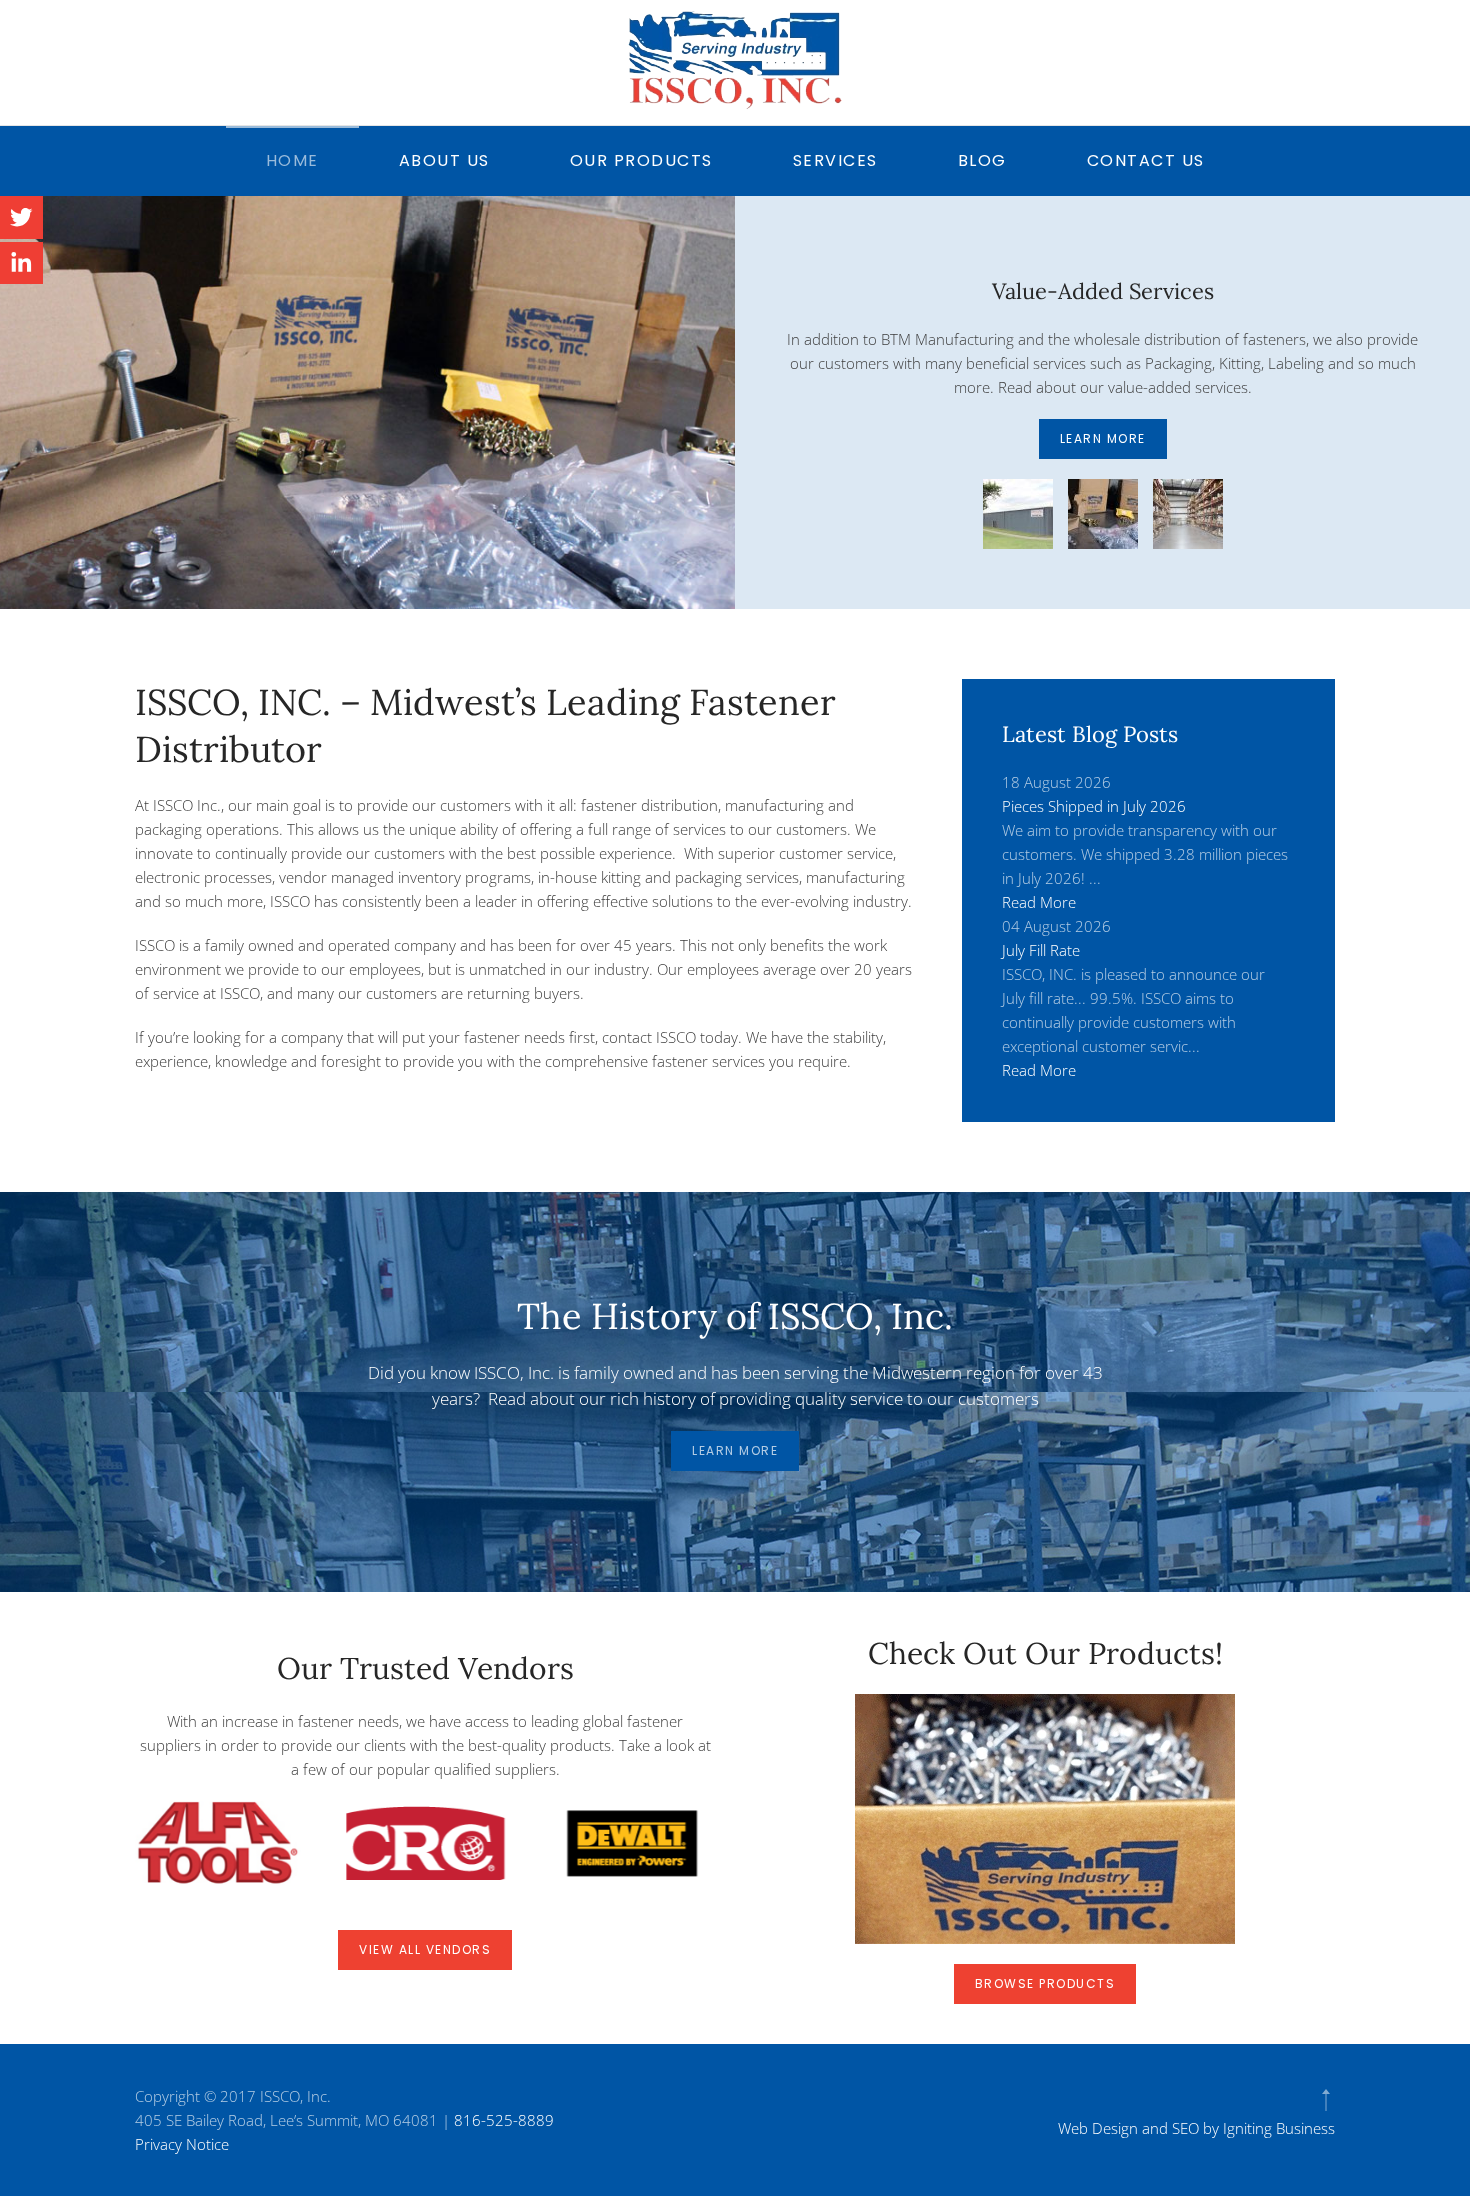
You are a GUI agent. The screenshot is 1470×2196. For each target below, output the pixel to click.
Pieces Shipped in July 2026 (1094, 806)
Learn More (1103, 450)
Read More (1039, 902)
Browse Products (1045, 1983)
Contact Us (1146, 160)
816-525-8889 (504, 2120)
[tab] (1018, 526)
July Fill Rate (1041, 950)
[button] (1326, 2100)
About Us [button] (444, 160)
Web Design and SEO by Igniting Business (1196, 2128)
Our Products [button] (641, 160)
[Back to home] (735, 60)
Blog (982, 160)
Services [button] (835, 160)
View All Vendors (425, 1949)
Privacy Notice (182, 2144)
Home (292, 160)
